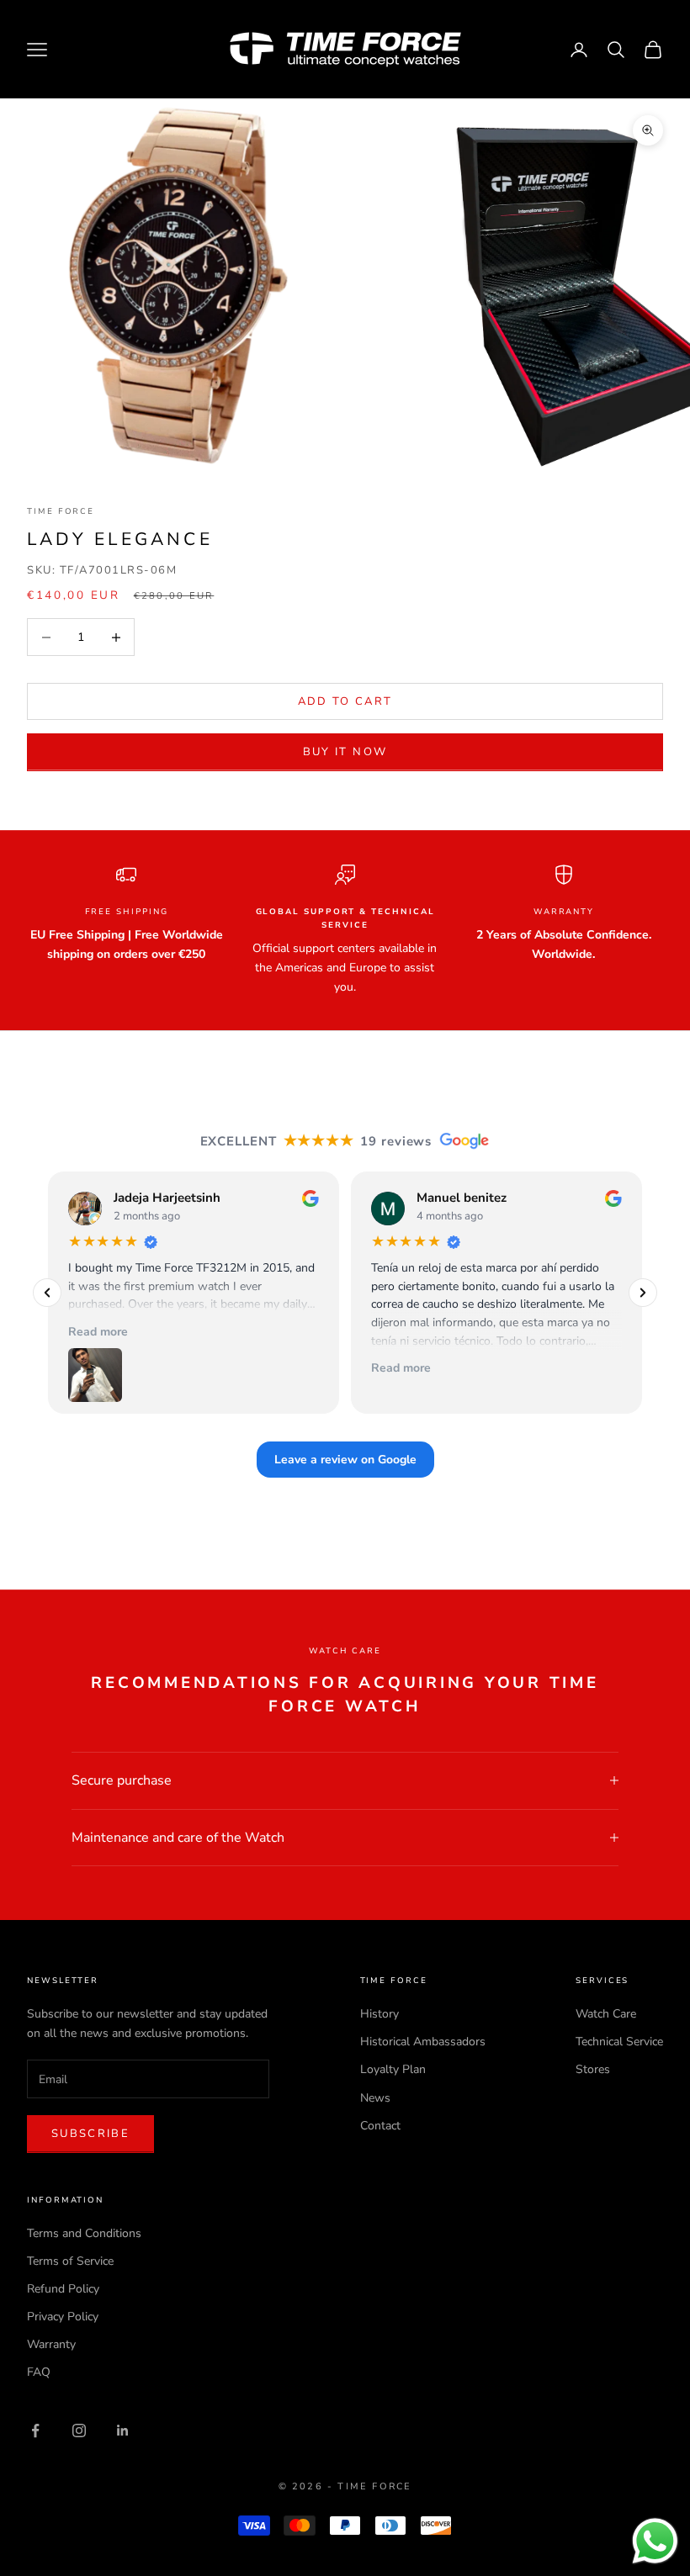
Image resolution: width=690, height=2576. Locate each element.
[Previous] (47, 1293)
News (375, 2098)
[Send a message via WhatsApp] (655, 2541)
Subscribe (90, 2134)
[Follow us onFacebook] (35, 2431)
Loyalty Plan (393, 2069)
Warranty (51, 2344)
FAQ (39, 2372)
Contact (380, 2126)
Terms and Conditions (84, 2233)
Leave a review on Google (345, 1460)
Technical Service (619, 2042)
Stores (593, 2069)
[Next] (643, 1293)
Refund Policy (63, 2289)
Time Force (61, 511)
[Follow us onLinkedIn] (123, 2431)
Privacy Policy (63, 2317)
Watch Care (606, 2014)
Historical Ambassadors (423, 2042)
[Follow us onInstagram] (79, 2431)
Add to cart (345, 701)
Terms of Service (70, 2261)
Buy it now (345, 752)
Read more (98, 1332)
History (379, 2014)
